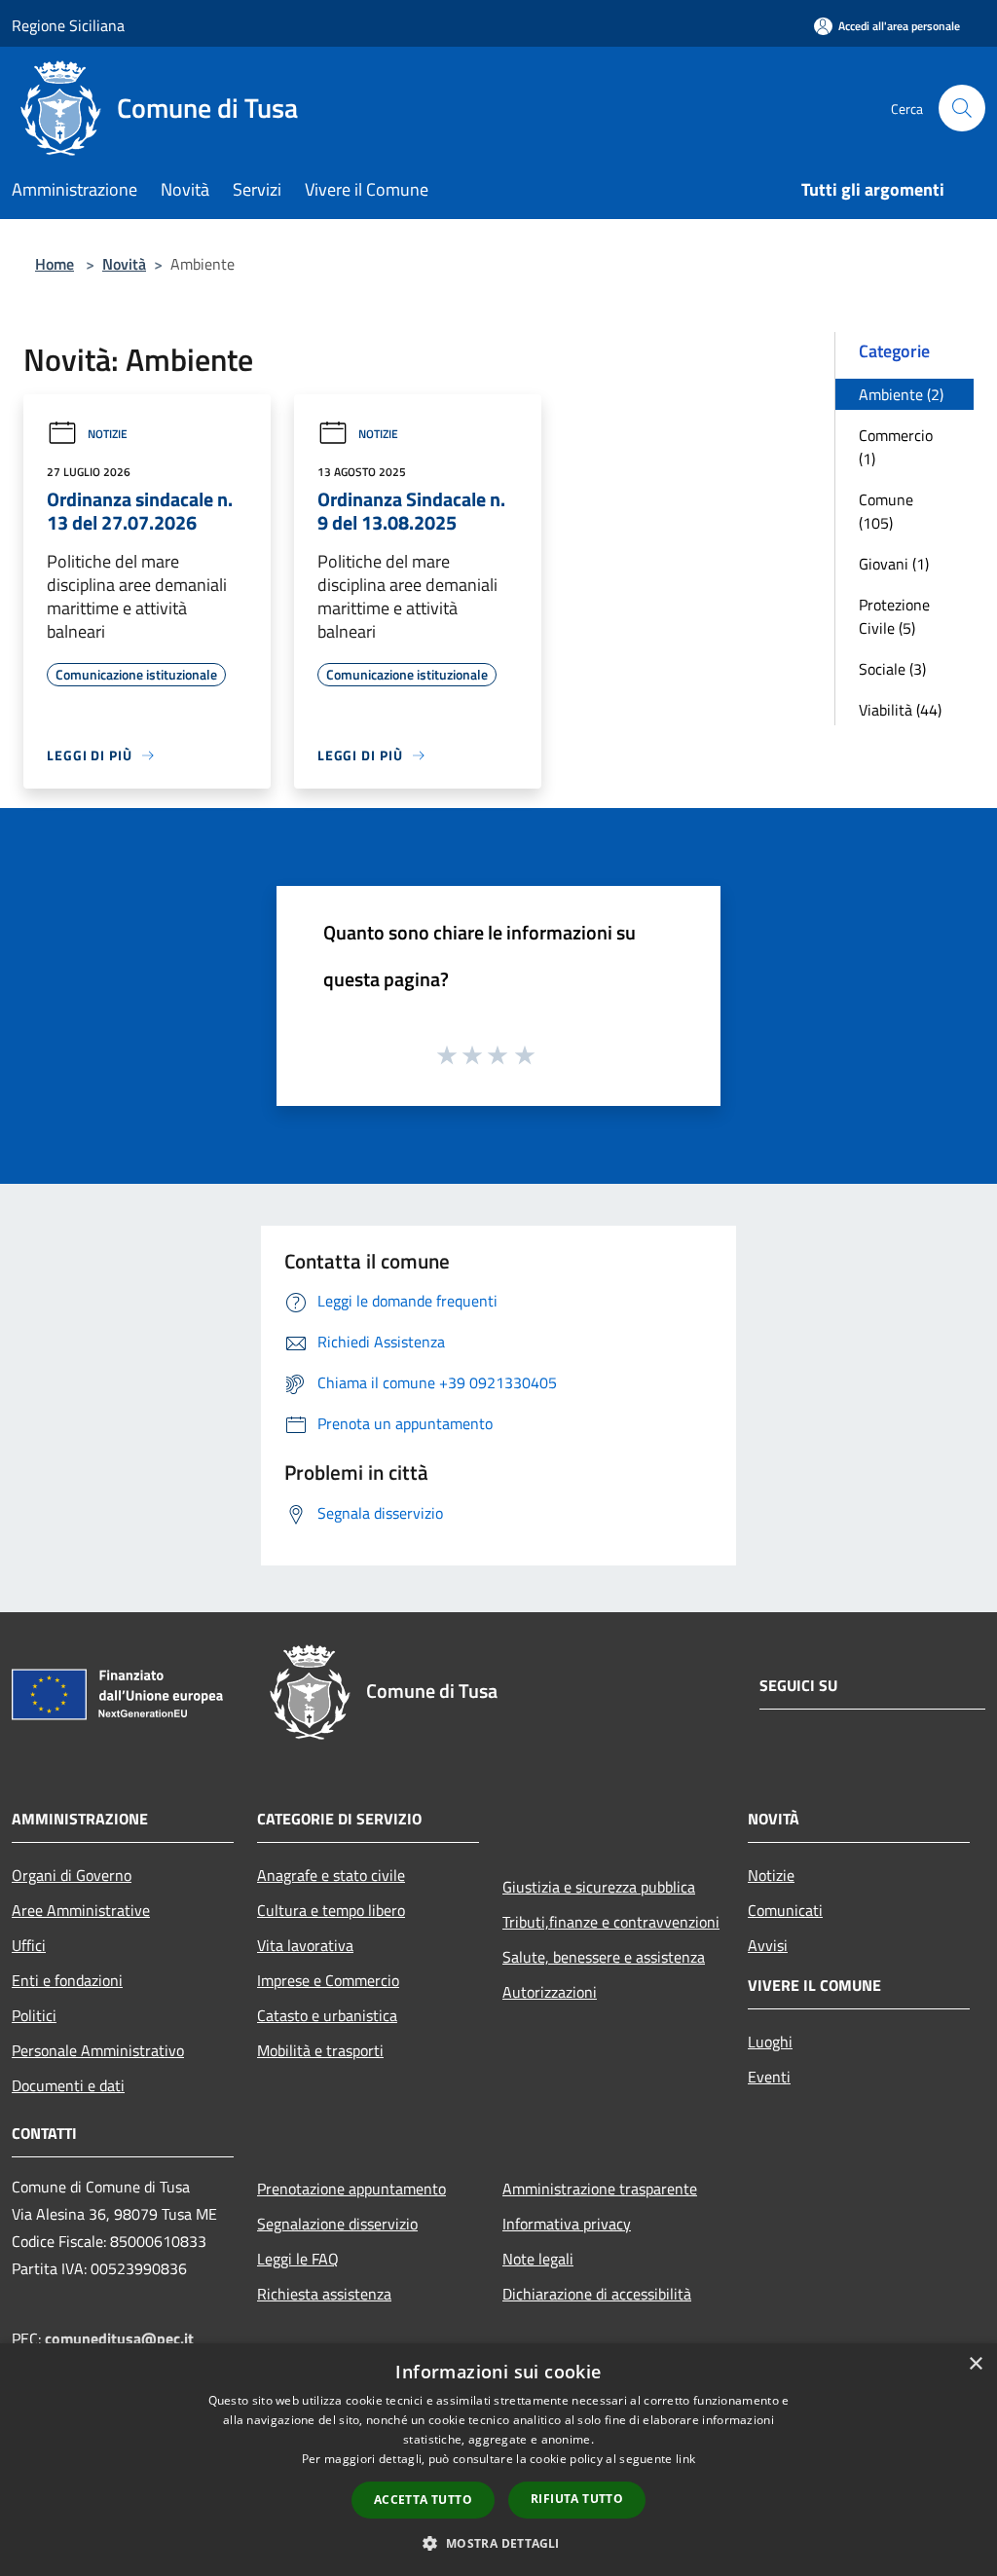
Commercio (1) (896, 447)
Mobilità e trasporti (320, 2050)
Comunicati (785, 1910)
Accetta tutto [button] (423, 2500)
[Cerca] (962, 108)
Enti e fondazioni (67, 1980)
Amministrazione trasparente (600, 2189)
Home (55, 264)
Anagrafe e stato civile (331, 1875)
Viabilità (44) (900, 710)
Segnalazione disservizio (337, 2224)
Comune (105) (886, 511)
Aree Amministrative (81, 1910)
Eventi (769, 2077)
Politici (34, 2015)
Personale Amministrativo (98, 2050)
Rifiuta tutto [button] (577, 2499)
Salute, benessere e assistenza (604, 1957)
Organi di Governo (72, 1875)
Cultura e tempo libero (331, 1910)
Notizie (108, 434)
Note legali (538, 2259)
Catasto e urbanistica (327, 2015)
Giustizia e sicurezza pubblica (599, 1887)
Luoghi (770, 2042)
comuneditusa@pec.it (119, 2338)
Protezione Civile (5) (894, 616)
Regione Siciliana (68, 25)
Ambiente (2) (901, 394)
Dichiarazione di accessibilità (597, 2294)
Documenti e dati (68, 2085)
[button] (498, 2543)
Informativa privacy (567, 2224)
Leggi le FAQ (298, 2259)
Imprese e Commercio (328, 1980)
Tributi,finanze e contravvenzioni (611, 1922)
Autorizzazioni (550, 1992)
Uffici (29, 1945)
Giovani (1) (894, 564)
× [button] (975, 2364)
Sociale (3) (892, 669)
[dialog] (498, 2460)
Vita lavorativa (305, 1945)
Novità (124, 264)
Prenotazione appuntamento (351, 2189)
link (685, 2459)
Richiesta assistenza (324, 2294)
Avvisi (768, 1945)
